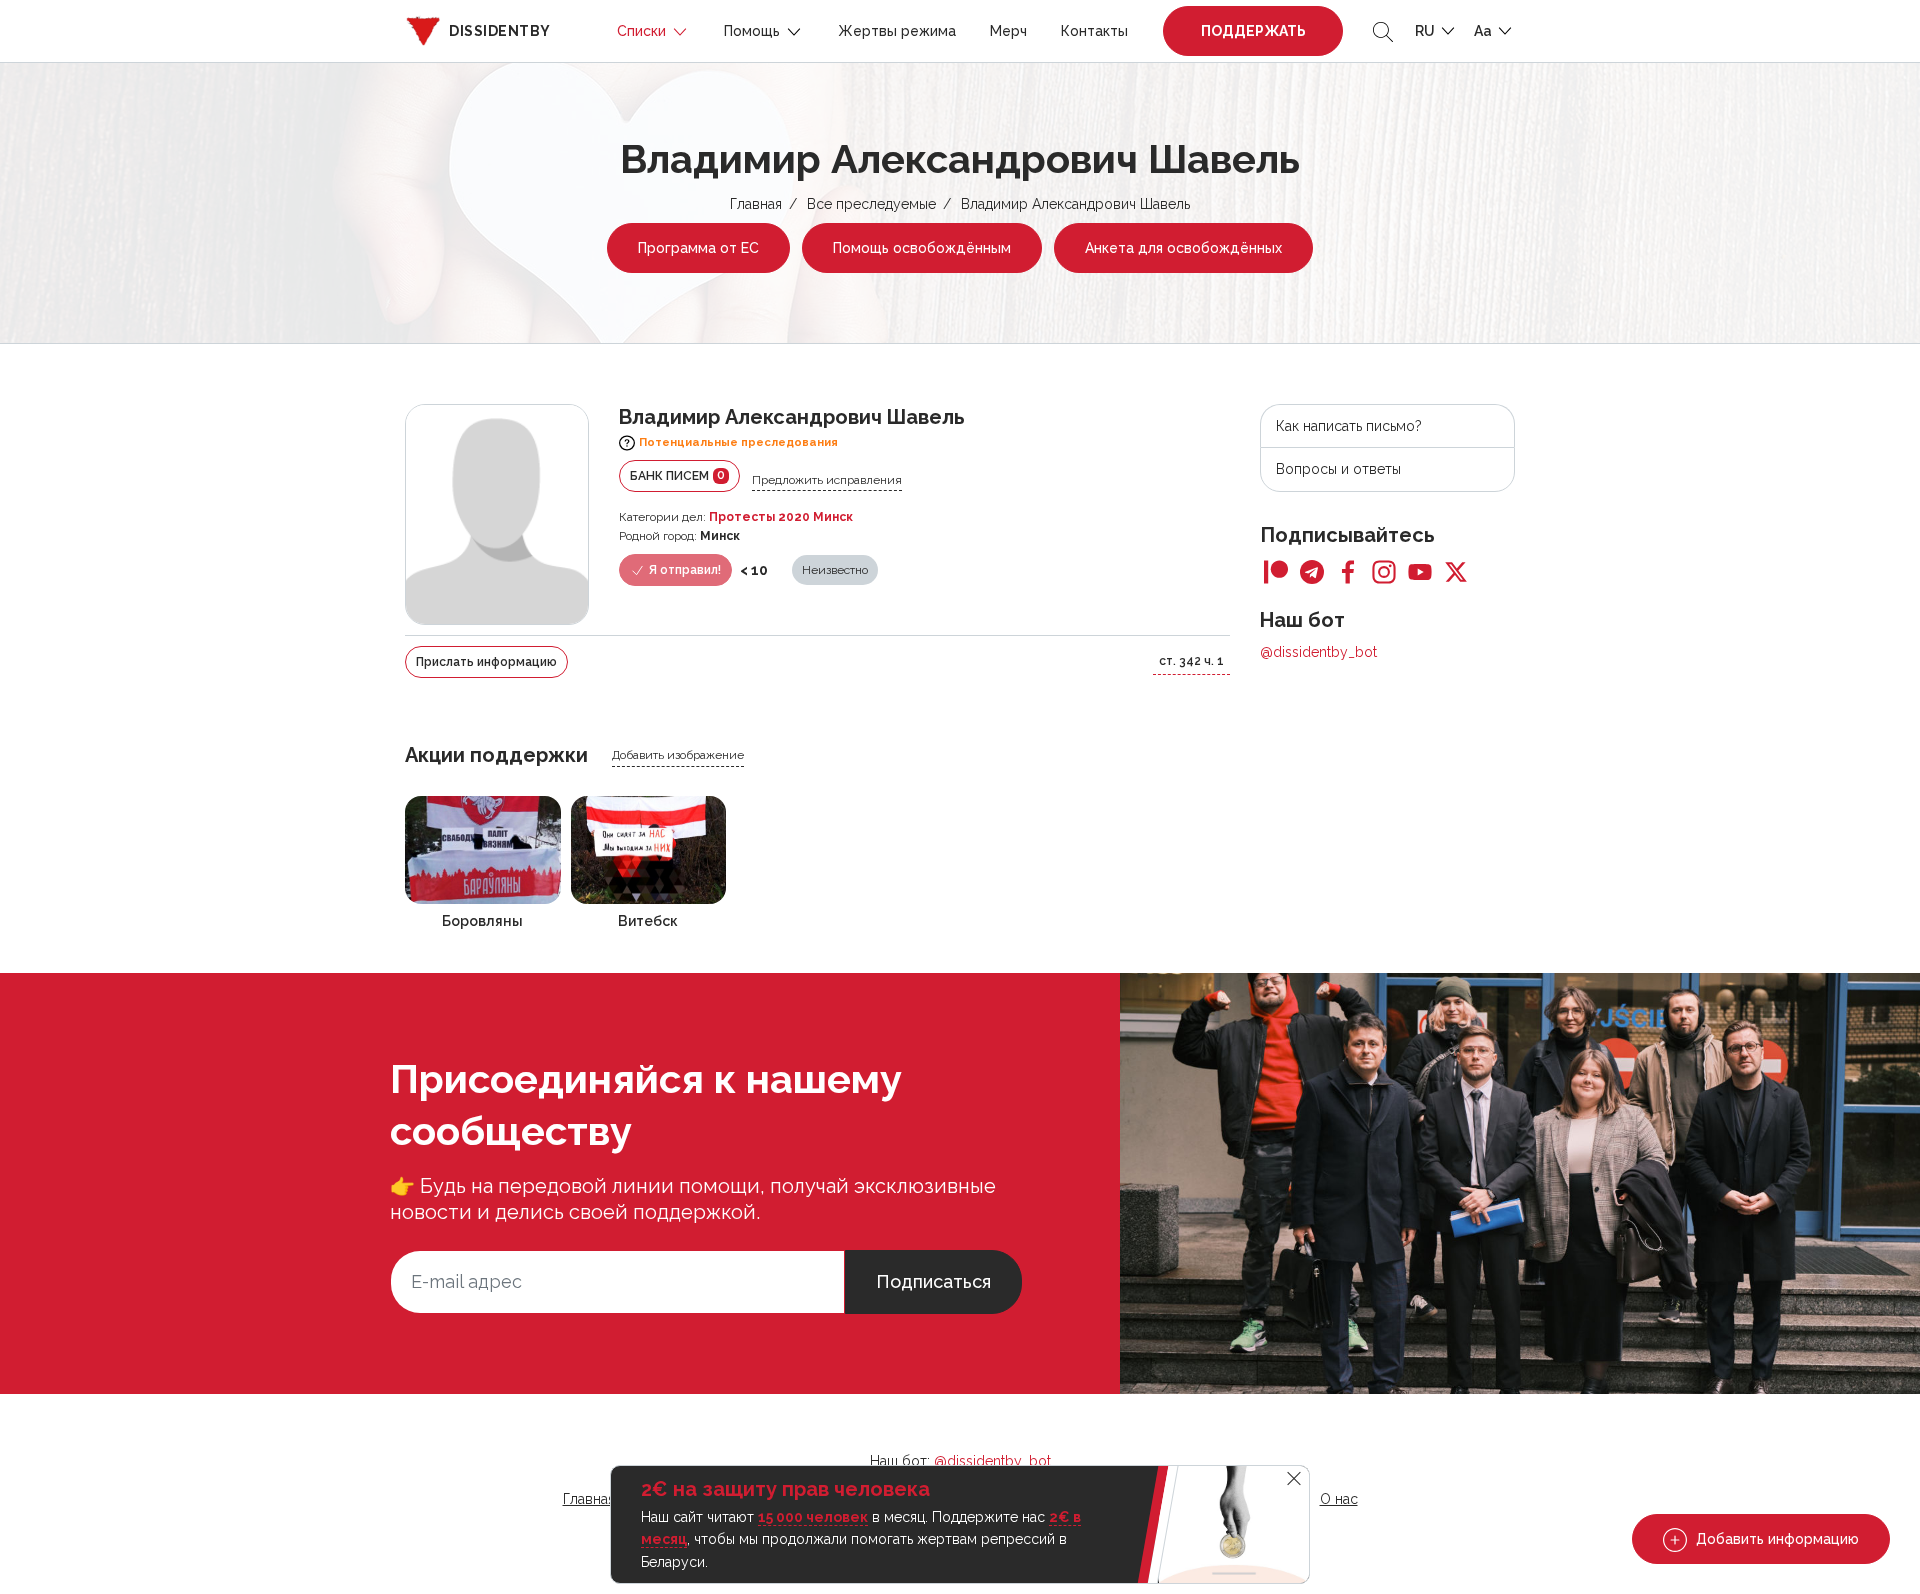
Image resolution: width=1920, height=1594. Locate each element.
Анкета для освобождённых (1183, 248)
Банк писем (677, 475)
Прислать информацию (486, 662)
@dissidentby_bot (1318, 652)
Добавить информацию (1775, 1539)
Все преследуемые (871, 204)
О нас (1339, 1499)
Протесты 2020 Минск (781, 517)
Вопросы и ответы (1338, 469)
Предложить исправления (827, 480)
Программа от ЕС (698, 248)
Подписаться (933, 1281)
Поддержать (1253, 31)
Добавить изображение (678, 755)
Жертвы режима (897, 31)
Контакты (1094, 31)
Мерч (1008, 31)
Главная (756, 204)
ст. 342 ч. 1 (1191, 661)
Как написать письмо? (1349, 426)
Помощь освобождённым (922, 248)
